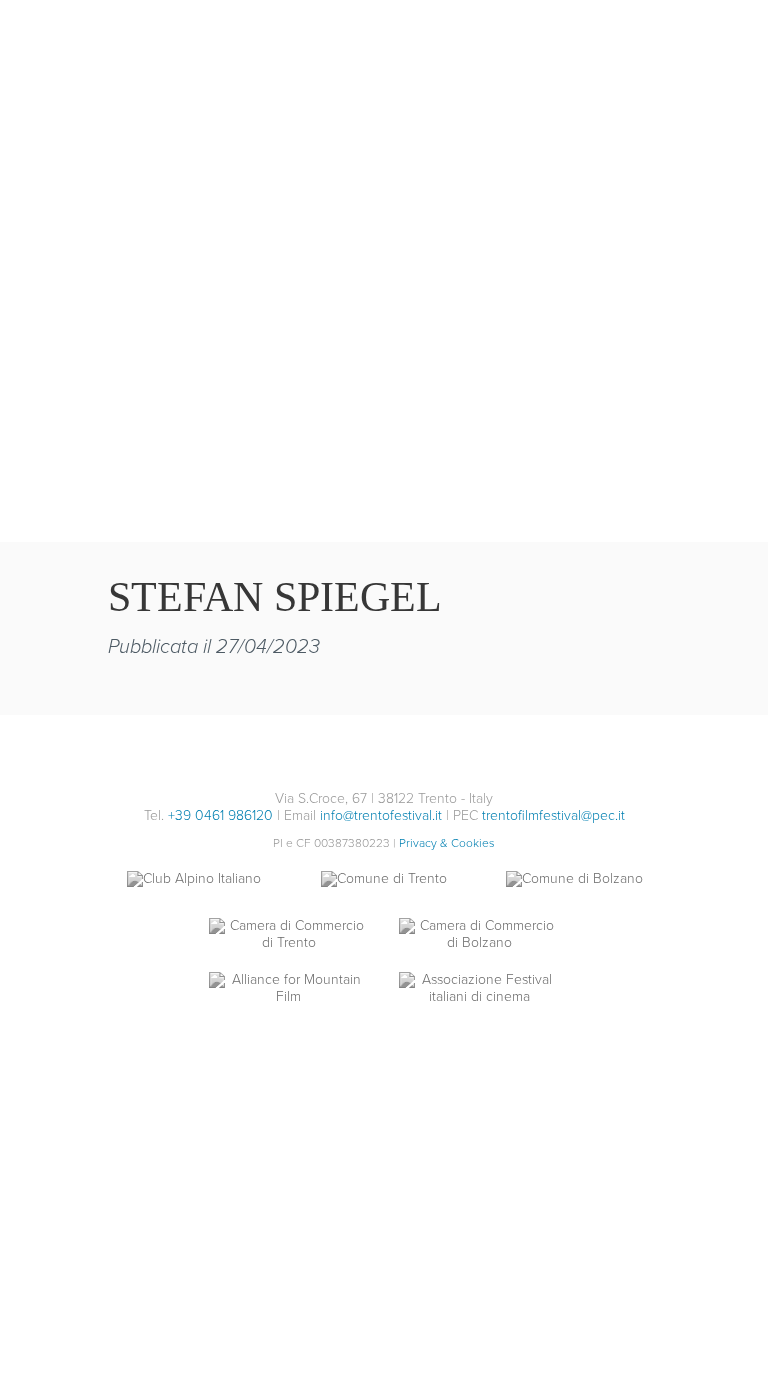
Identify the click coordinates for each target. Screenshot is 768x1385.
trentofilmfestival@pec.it (553, 815)
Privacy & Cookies (447, 843)
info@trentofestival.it (381, 815)
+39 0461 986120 (220, 815)
